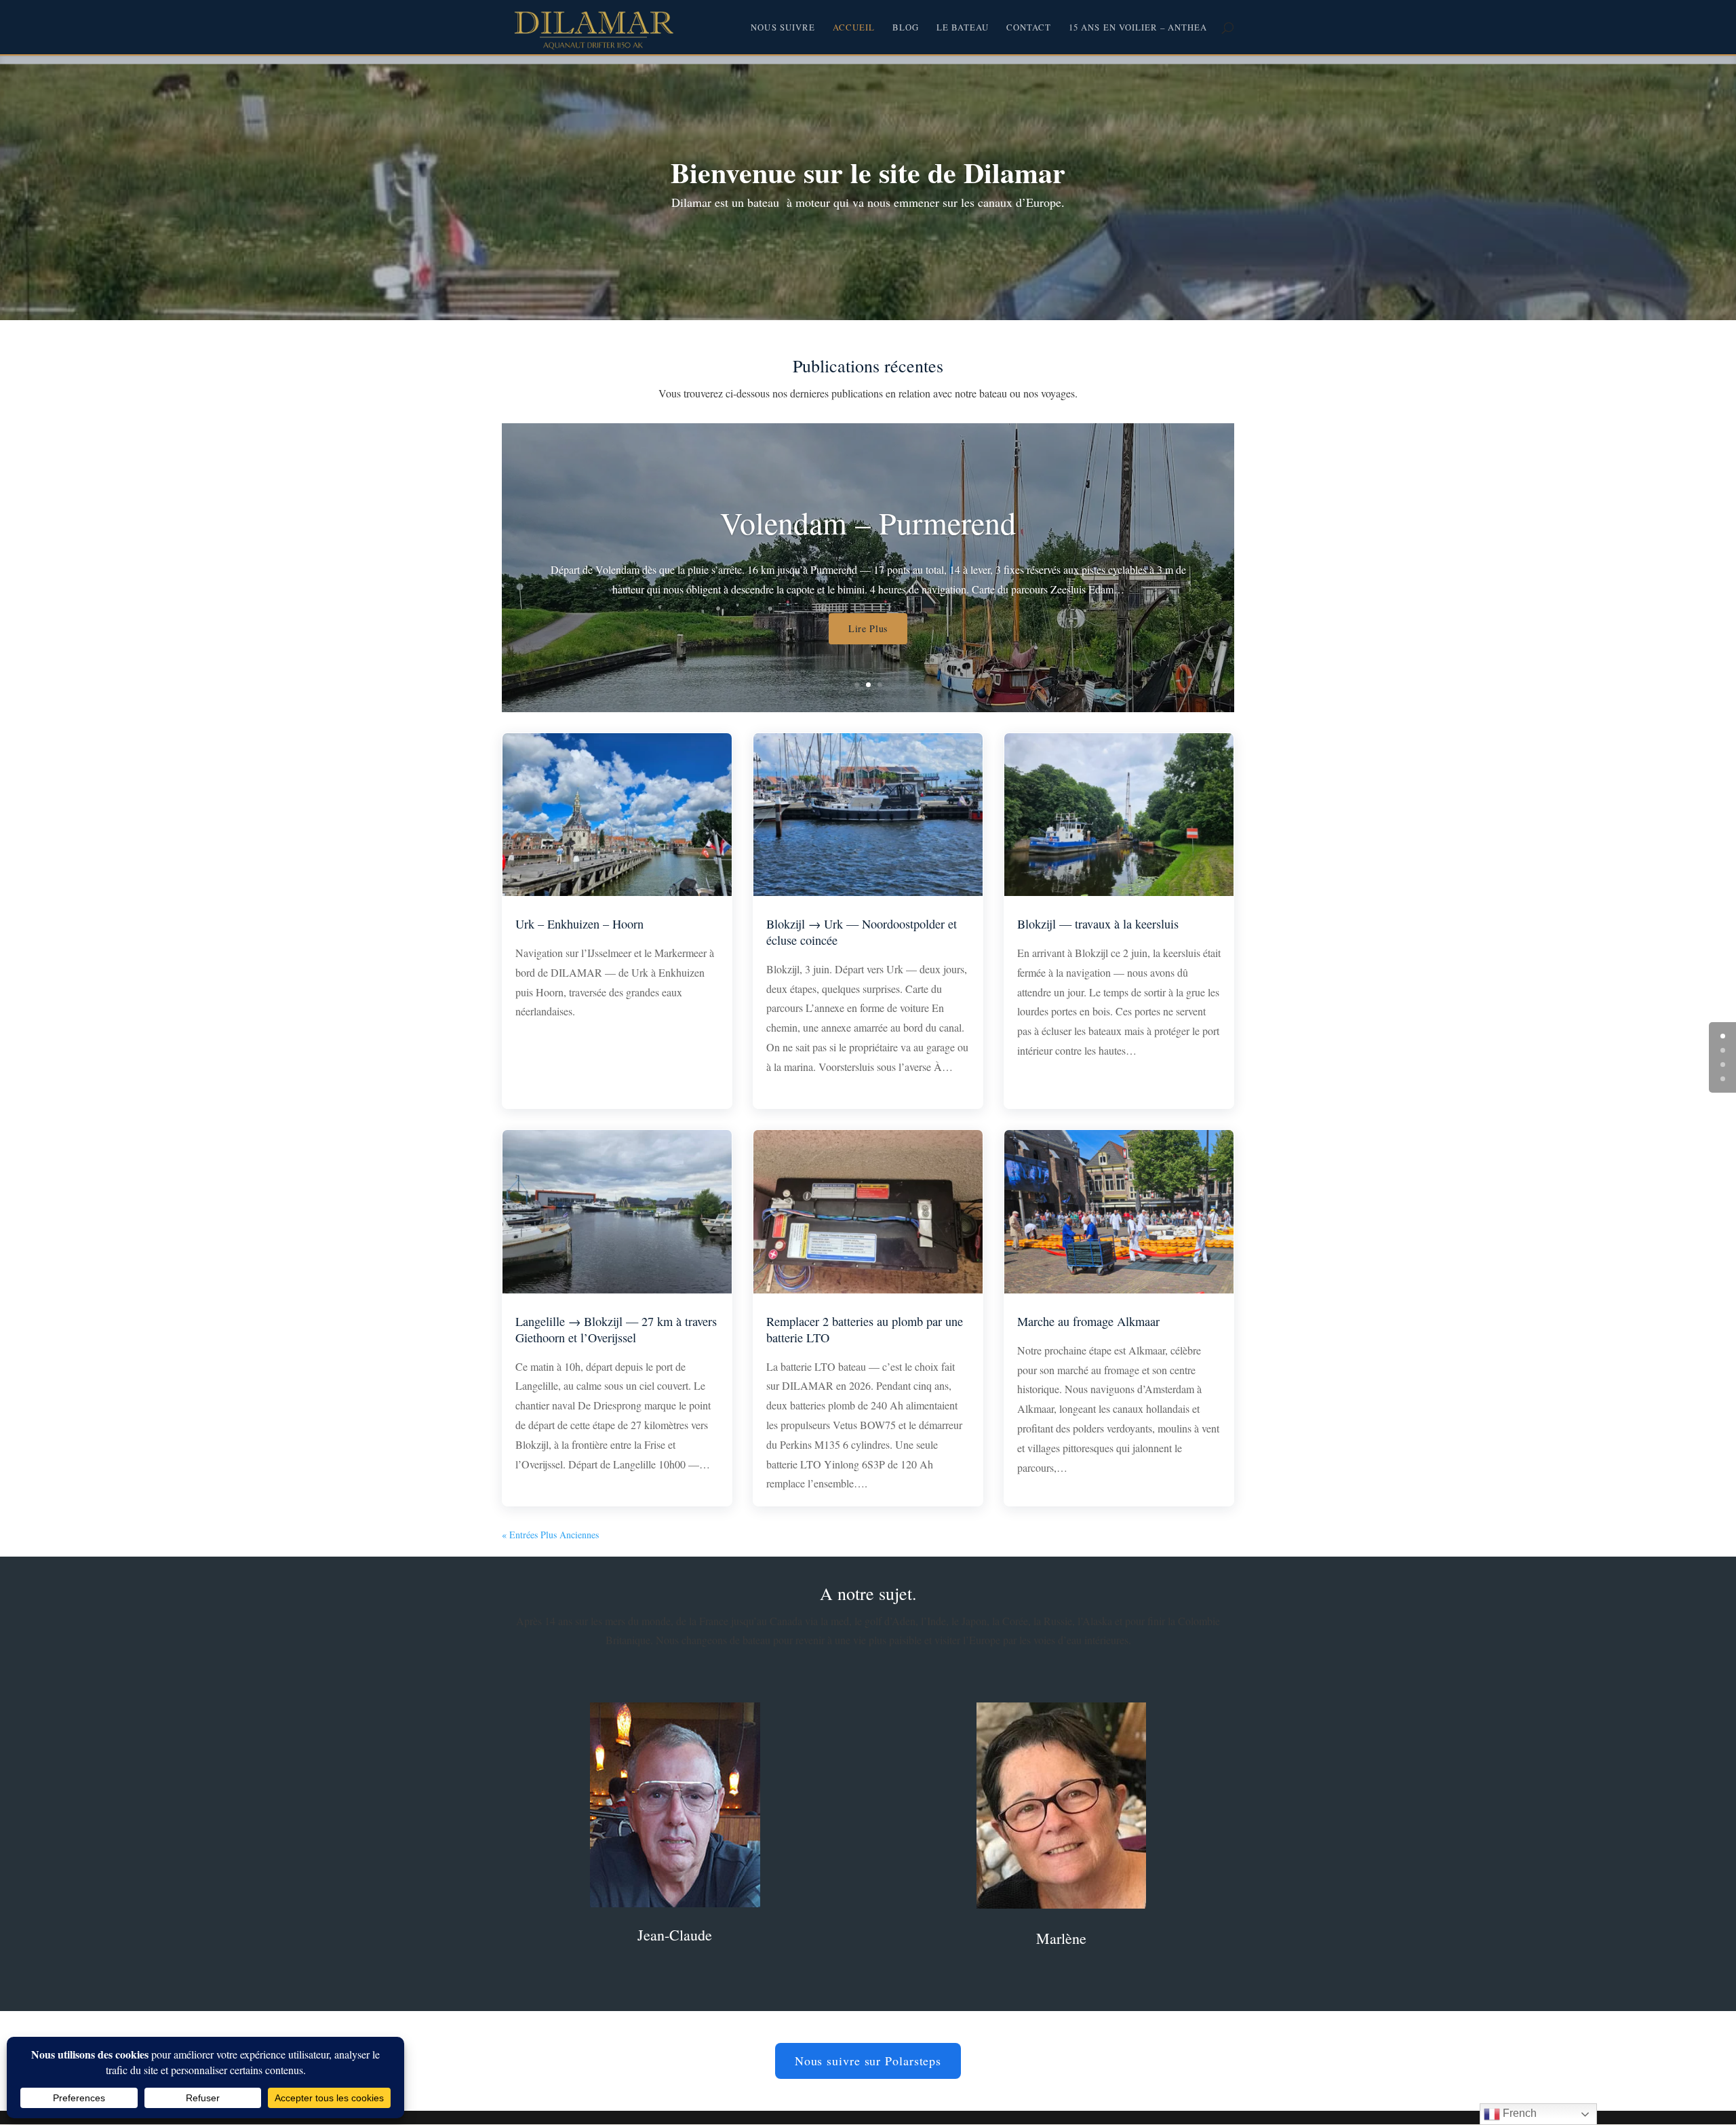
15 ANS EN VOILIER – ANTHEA (1138, 28)
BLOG (906, 28)
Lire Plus (868, 658)
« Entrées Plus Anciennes (550, 1535)
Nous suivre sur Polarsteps (868, 2061)
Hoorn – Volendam (868, 551)
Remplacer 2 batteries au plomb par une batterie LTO (865, 1329)
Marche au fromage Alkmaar (1088, 1321)
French (1518, 2113)
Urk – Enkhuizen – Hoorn (579, 924)
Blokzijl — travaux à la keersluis (1098, 924)
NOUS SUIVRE (783, 28)
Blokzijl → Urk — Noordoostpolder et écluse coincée (862, 932)
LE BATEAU (963, 28)
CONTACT (1029, 28)
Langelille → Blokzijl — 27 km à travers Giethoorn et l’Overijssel (616, 1329)
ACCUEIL (854, 28)
